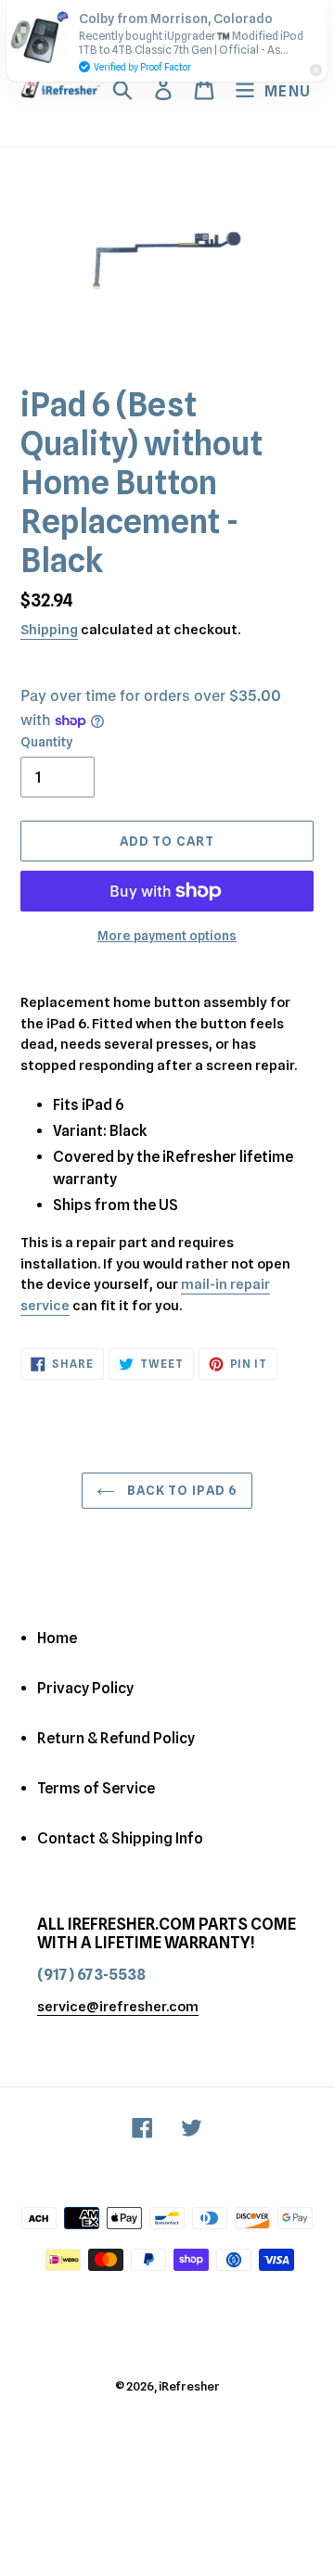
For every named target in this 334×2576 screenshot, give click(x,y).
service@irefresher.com (118, 2007)
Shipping (49, 630)
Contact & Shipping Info (120, 1838)
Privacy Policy (85, 1688)
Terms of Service (96, 1788)
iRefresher (189, 2386)
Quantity (46, 742)
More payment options (167, 936)
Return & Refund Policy (116, 1738)
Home (57, 1638)
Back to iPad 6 (181, 1490)
